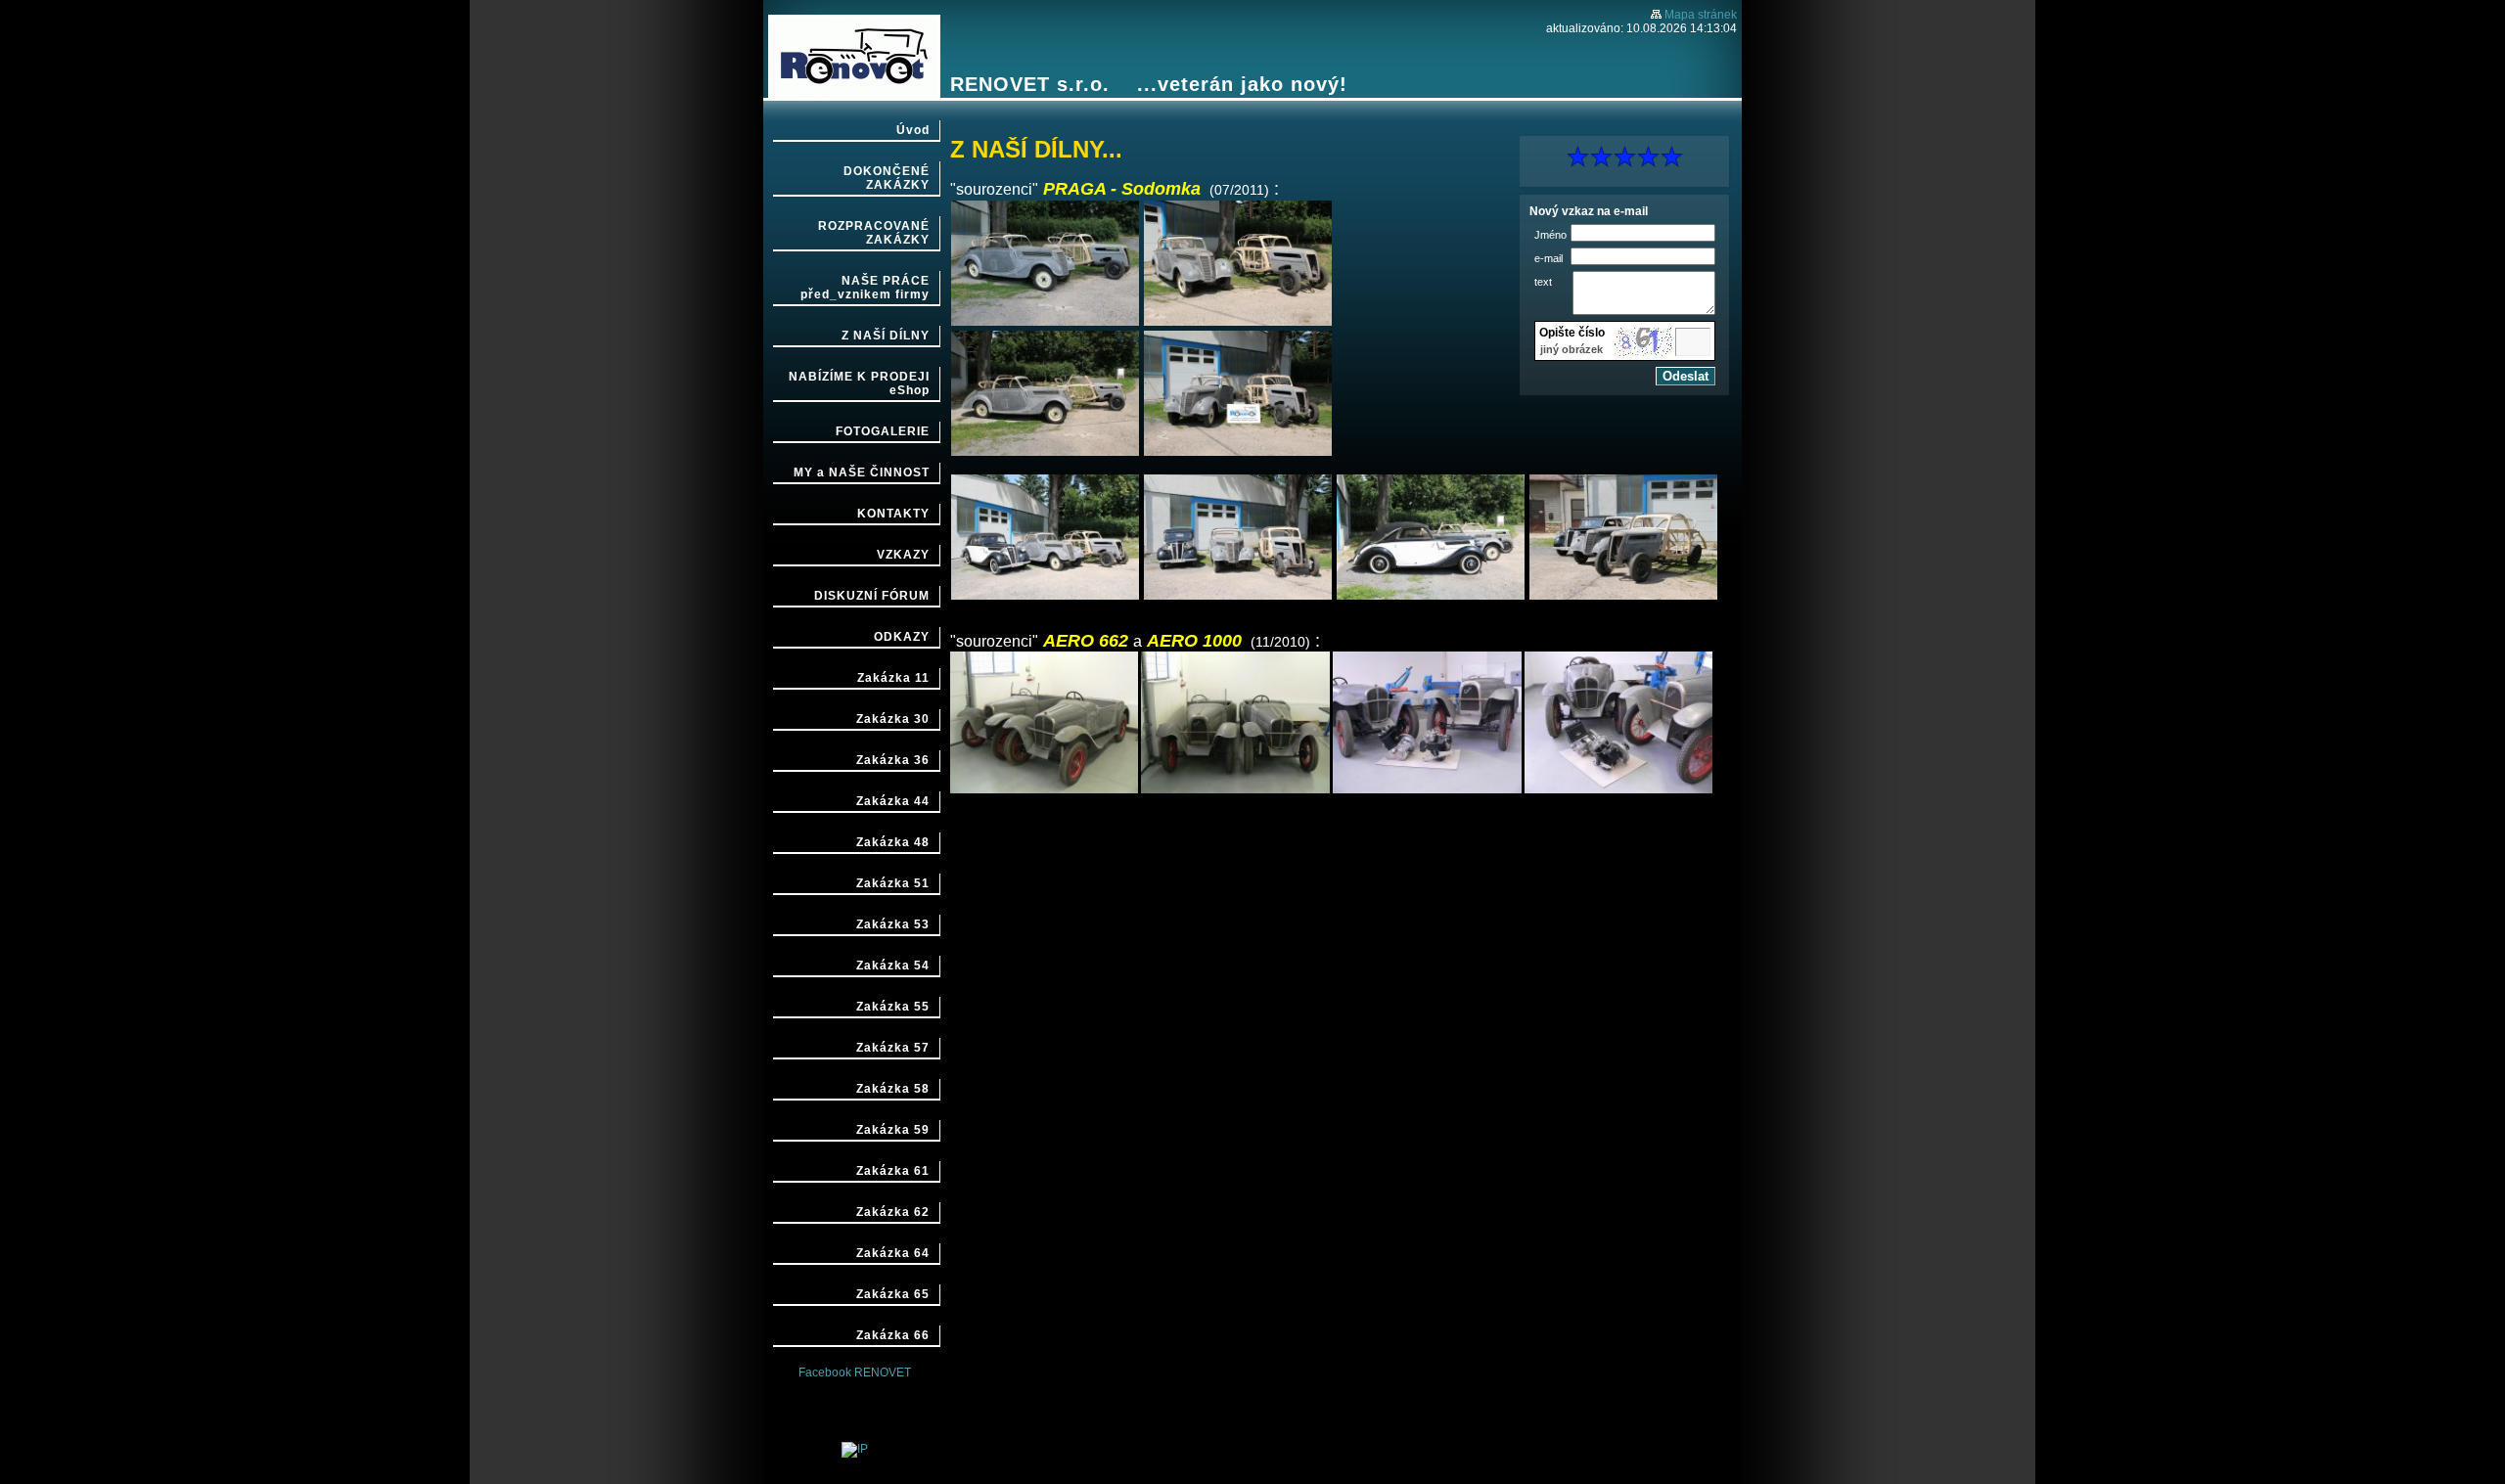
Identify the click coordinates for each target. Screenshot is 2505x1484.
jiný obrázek (1571, 349)
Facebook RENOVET (855, 1372)
